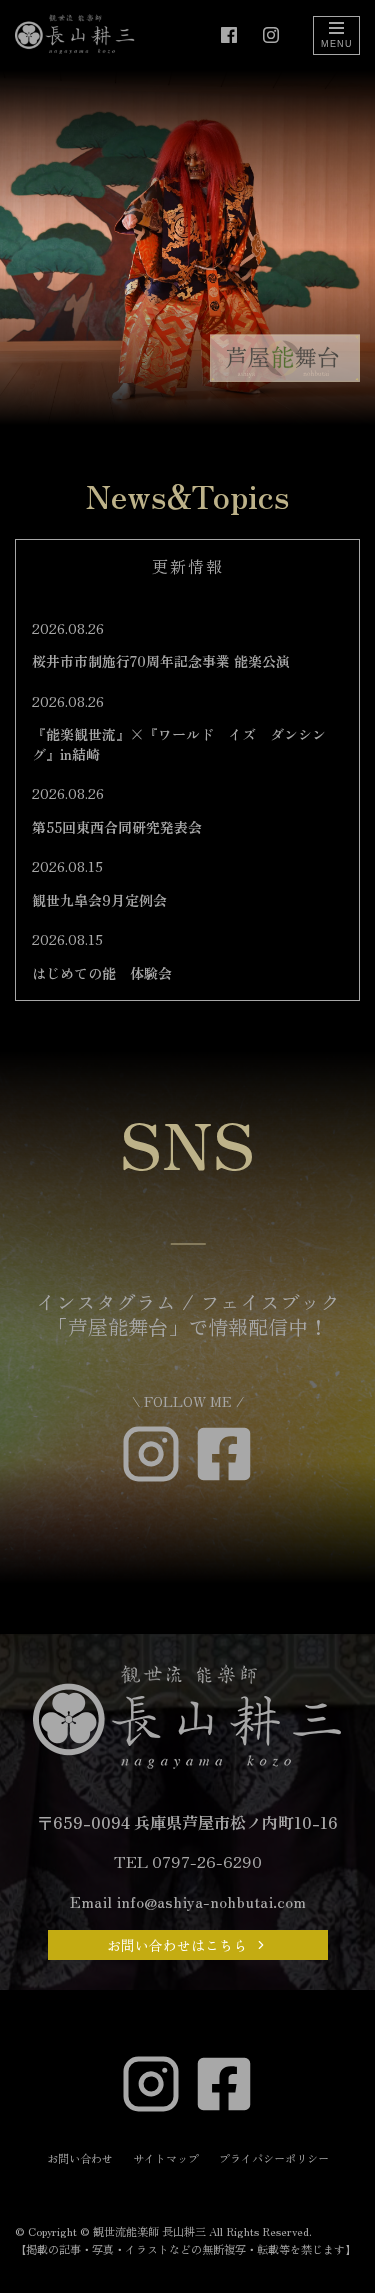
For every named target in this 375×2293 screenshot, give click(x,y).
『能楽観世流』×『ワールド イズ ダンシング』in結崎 (179, 744)
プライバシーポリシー (274, 2158)
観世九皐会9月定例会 (99, 900)
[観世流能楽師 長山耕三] (75, 35)
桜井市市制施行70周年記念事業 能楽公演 (161, 661)
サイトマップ (166, 2158)
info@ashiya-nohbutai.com (211, 1901)
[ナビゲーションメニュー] (336, 35)
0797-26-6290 (207, 1861)
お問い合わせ (80, 2158)
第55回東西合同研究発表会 (117, 827)
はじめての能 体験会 (102, 973)
